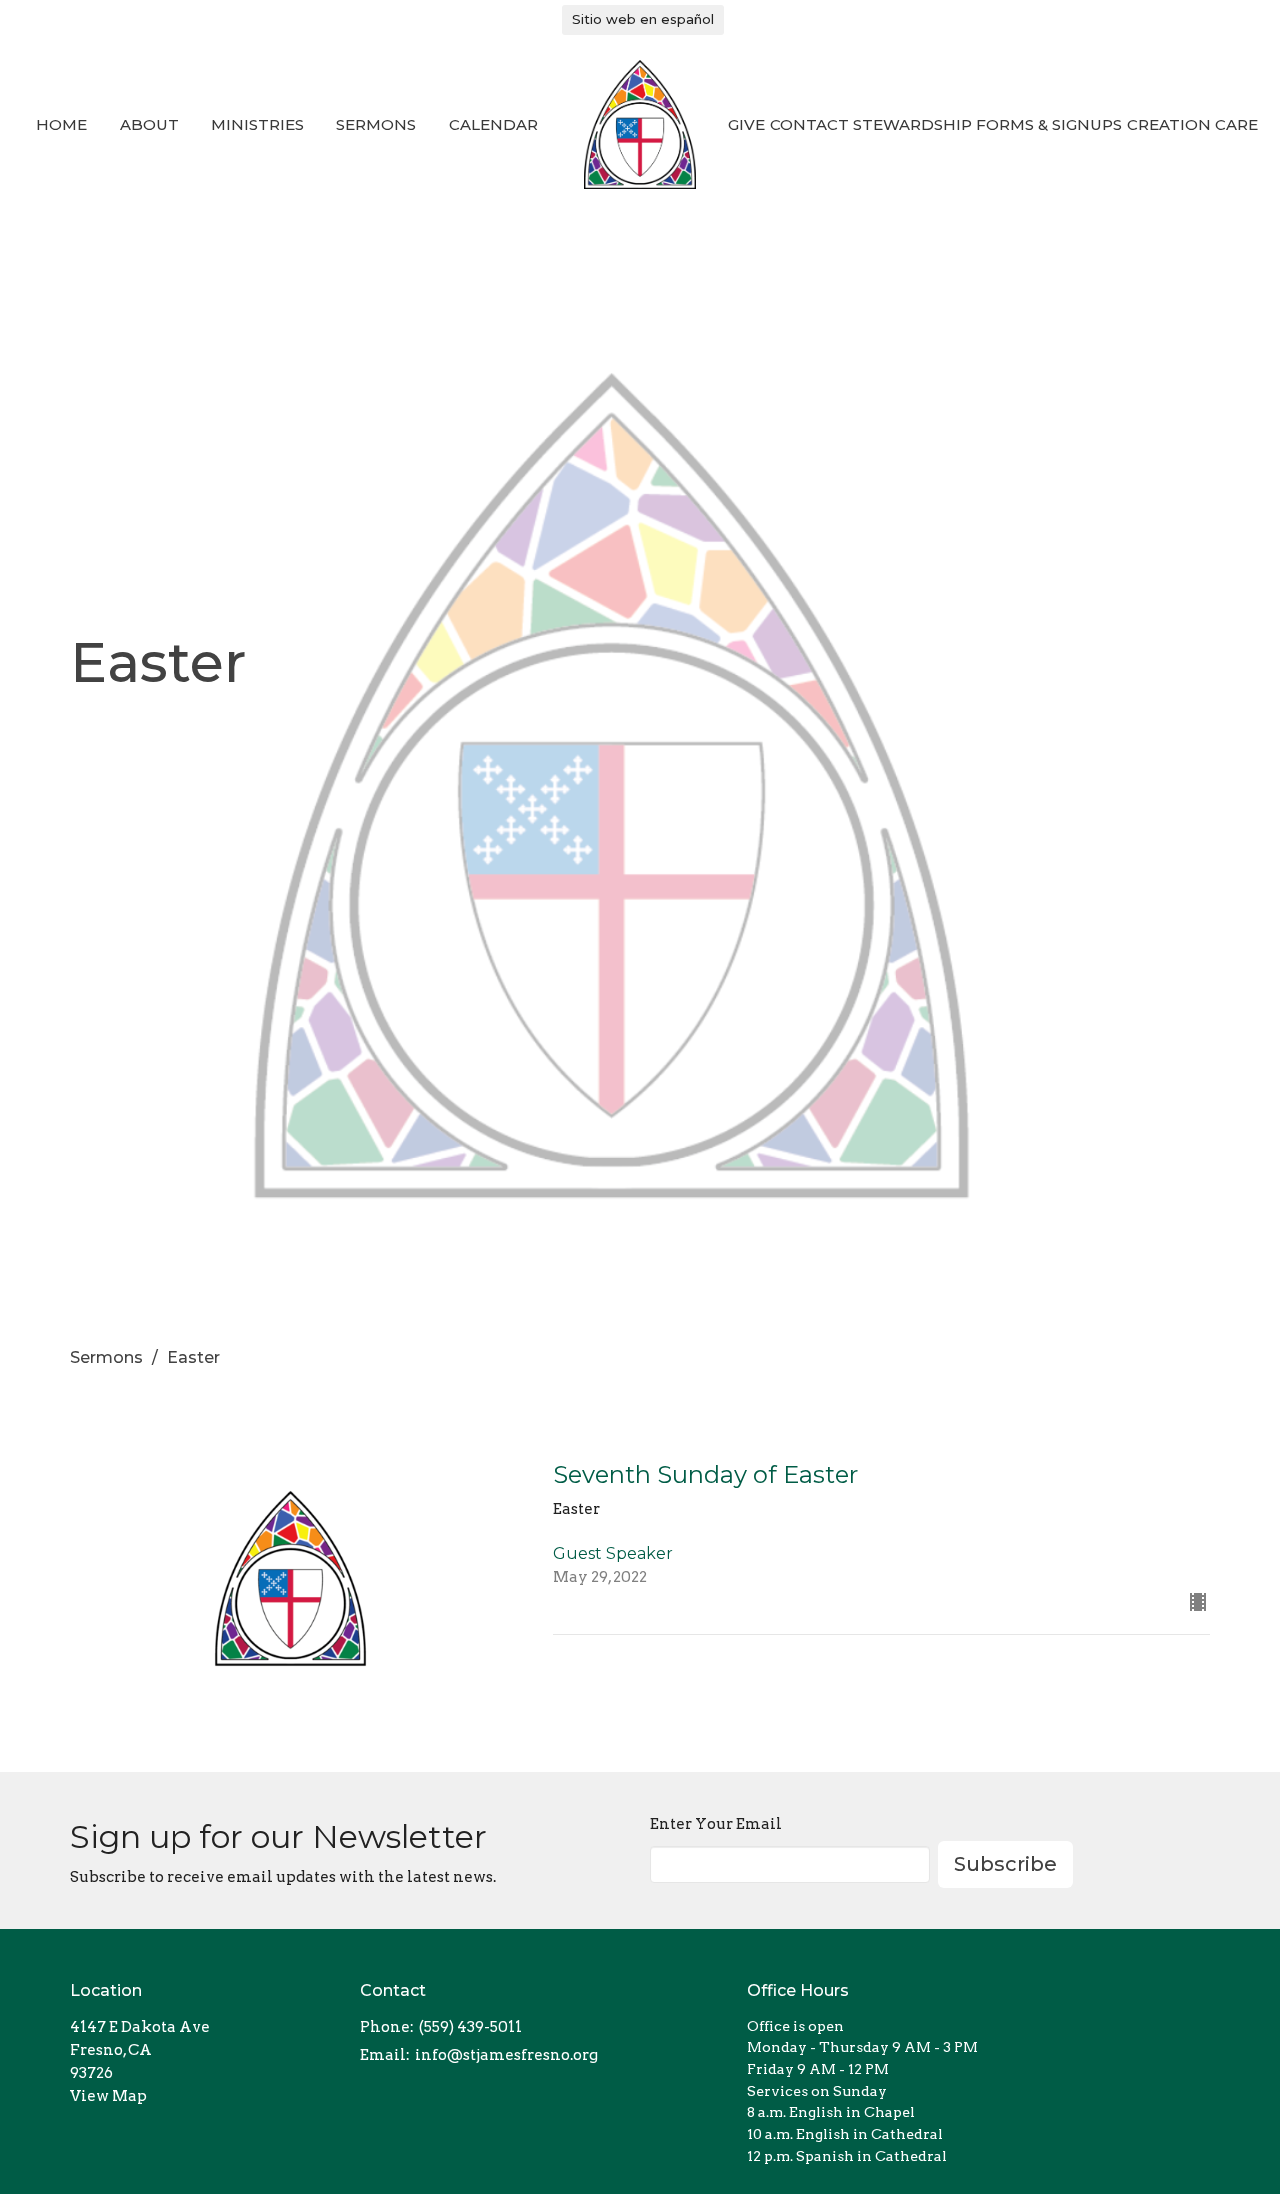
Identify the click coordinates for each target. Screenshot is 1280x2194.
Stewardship (912, 124)
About (149, 124)
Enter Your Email (716, 1824)
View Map (108, 2096)
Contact (809, 124)
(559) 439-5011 (470, 2027)
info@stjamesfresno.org (506, 2055)
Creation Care (1192, 124)
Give (746, 124)
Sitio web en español (643, 19)
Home (61, 124)
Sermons (376, 124)
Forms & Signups (1049, 124)
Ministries (257, 124)
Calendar (493, 124)
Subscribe (1005, 1864)
